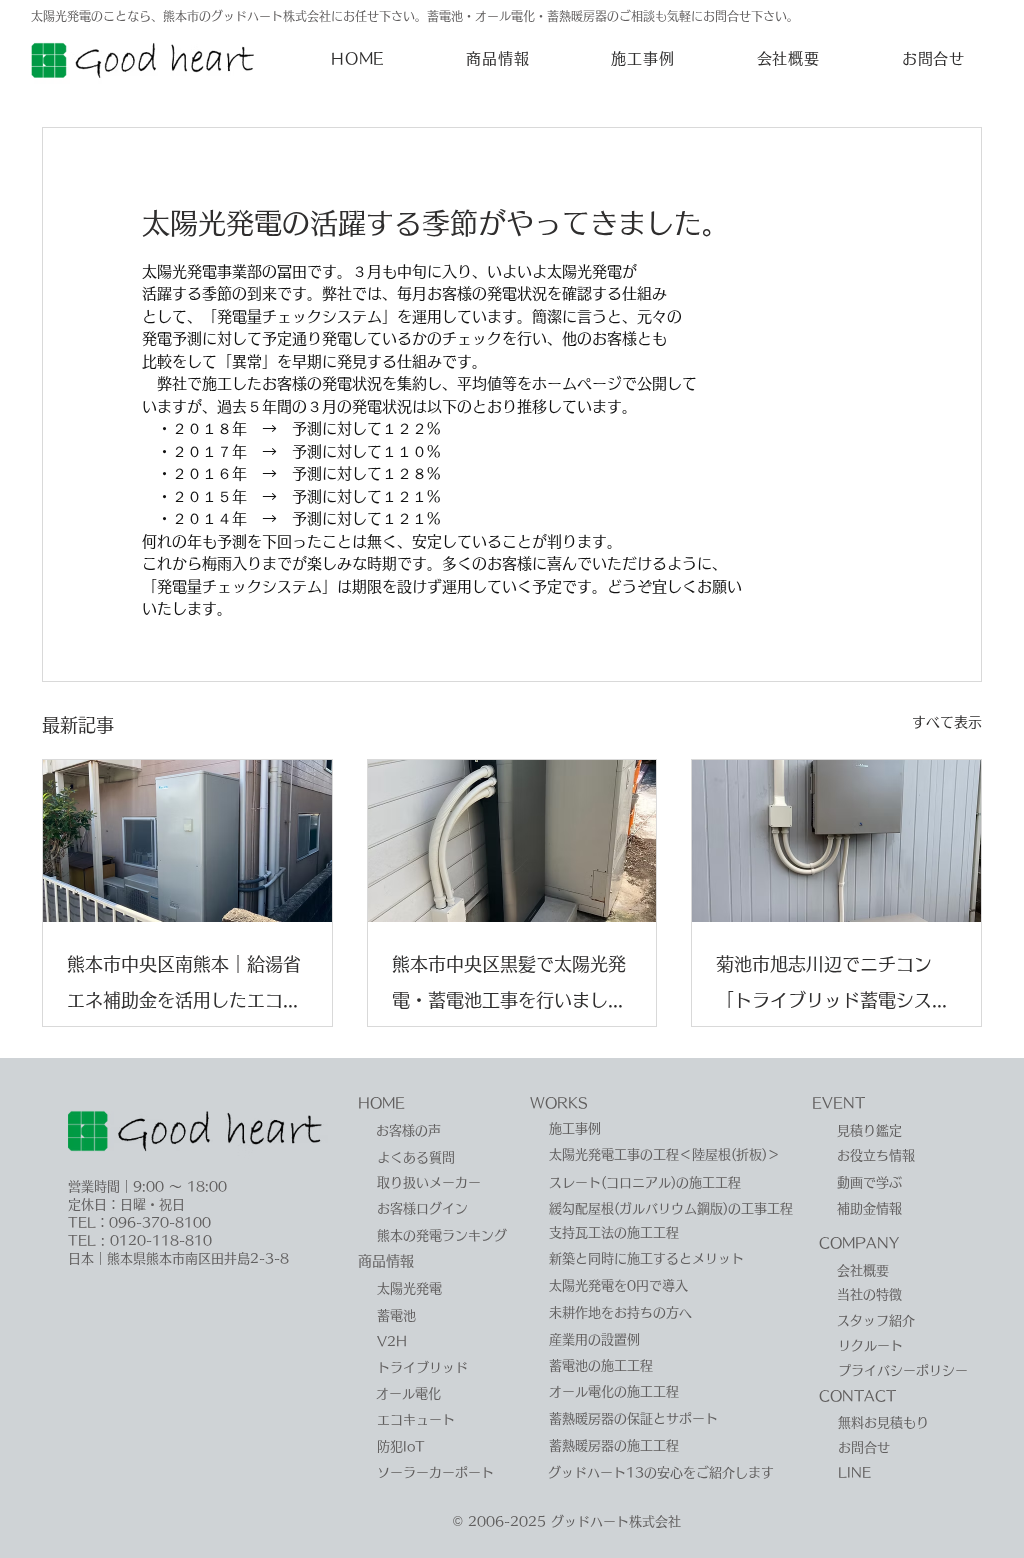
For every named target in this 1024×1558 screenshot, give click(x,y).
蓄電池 (396, 1315)
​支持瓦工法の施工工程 (614, 1232)
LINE (854, 1472)
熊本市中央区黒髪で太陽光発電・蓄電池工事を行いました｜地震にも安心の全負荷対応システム (509, 986)
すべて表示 (947, 722)
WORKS (559, 1103)
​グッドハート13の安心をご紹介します (661, 1472)
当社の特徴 (869, 1294)
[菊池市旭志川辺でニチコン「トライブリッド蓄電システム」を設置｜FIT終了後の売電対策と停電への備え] (836, 841)
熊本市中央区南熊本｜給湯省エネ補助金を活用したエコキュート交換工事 (184, 986)
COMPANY (859, 1243)
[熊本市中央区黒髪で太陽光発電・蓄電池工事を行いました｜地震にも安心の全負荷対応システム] (512, 841)
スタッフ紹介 (876, 1320)
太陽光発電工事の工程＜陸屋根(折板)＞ (664, 1154)
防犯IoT (401, 1446)
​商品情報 (386, 1261)
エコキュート (416, 1419)
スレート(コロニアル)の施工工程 (645, 1182)
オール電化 (408, 1393)
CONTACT (857, 1396)
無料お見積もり (883, 1422)
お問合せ (864, 1447)
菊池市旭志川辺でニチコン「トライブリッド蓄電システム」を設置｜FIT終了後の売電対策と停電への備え (833, 986)
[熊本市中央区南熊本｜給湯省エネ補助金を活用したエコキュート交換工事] (187, 841)
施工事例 (575, 1128)
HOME (381, 1103)
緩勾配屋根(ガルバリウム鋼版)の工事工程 (671, 1208)
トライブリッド (422, 1367)
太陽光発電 (409, 1288)
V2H (392, 1341)
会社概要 (863, 1270)
